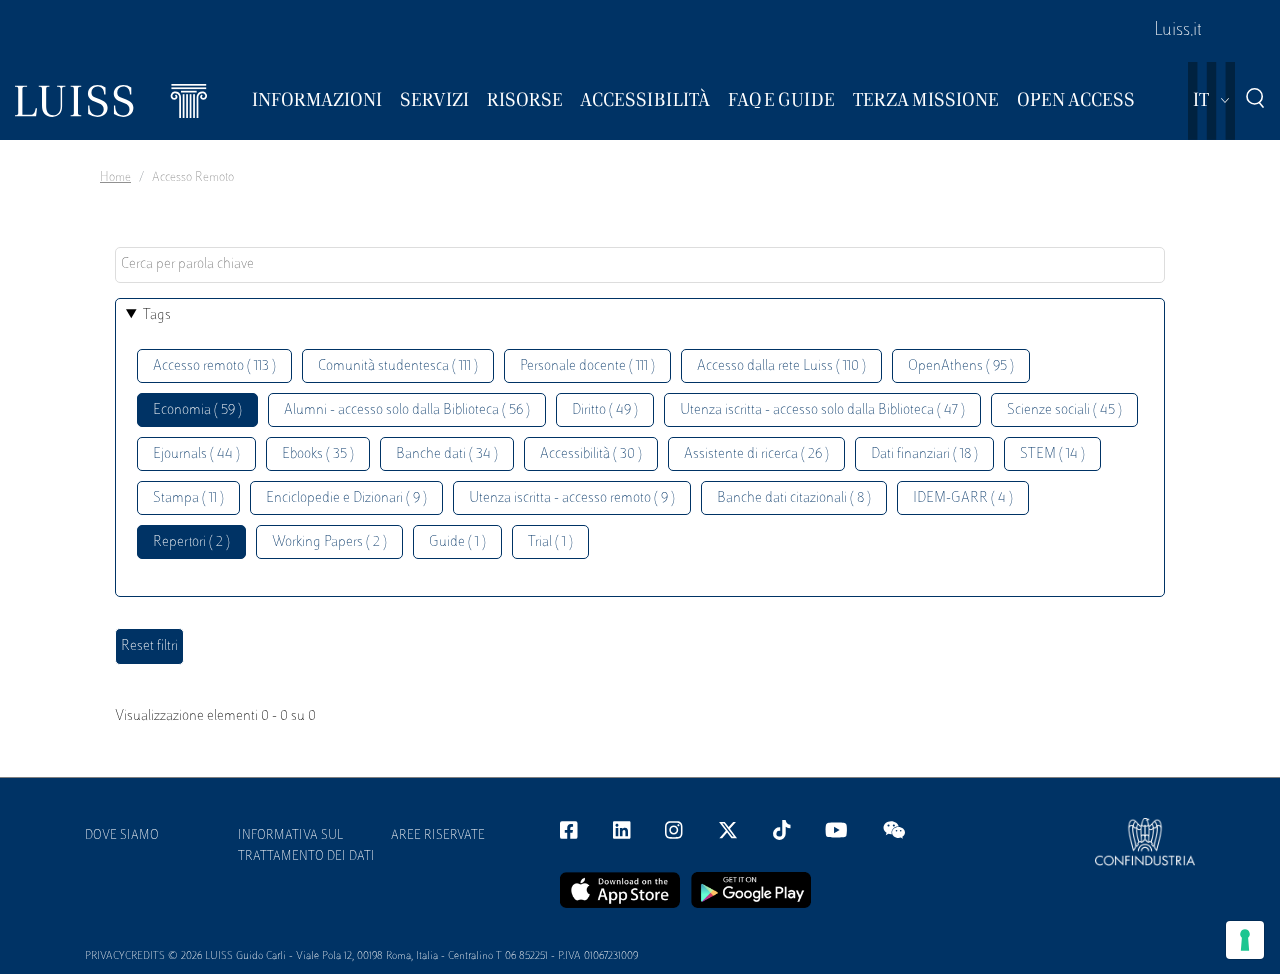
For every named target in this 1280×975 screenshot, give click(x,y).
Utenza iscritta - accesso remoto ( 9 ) (572, 498)
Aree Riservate (438, 836)
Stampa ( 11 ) (188, 498)
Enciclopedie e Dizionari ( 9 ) (346, 498)
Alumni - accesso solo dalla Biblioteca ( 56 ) (407, 410)
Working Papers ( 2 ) (329, 542)
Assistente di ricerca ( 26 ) (756, 454)
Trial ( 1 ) (550, 542)
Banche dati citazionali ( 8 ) (794, 498)
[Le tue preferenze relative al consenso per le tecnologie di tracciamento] (1245, 940)
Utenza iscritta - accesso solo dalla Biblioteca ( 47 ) (822, 410)
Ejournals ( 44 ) (196, 454)
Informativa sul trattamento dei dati (306, 846)
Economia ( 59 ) (197, 410)
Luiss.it (1178, 31)
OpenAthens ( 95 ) (961, 366)
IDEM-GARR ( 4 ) (963, 498)
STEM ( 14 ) (1052, 454)
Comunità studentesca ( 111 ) (398, 366)
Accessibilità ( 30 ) (591, 454)
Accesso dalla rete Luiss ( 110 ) (781, 366)
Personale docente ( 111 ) (587, 366)
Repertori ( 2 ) (191, 542)
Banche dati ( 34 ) (447, 454)
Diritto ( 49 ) (605, 410)
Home (115, 178)
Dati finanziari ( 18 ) (924, 454)
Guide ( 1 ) (457, 542)
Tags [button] (157, 315)
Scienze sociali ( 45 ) (1064, 410)
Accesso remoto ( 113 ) (214, 366)
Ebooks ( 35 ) (318, 454)
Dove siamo (122, 836)
